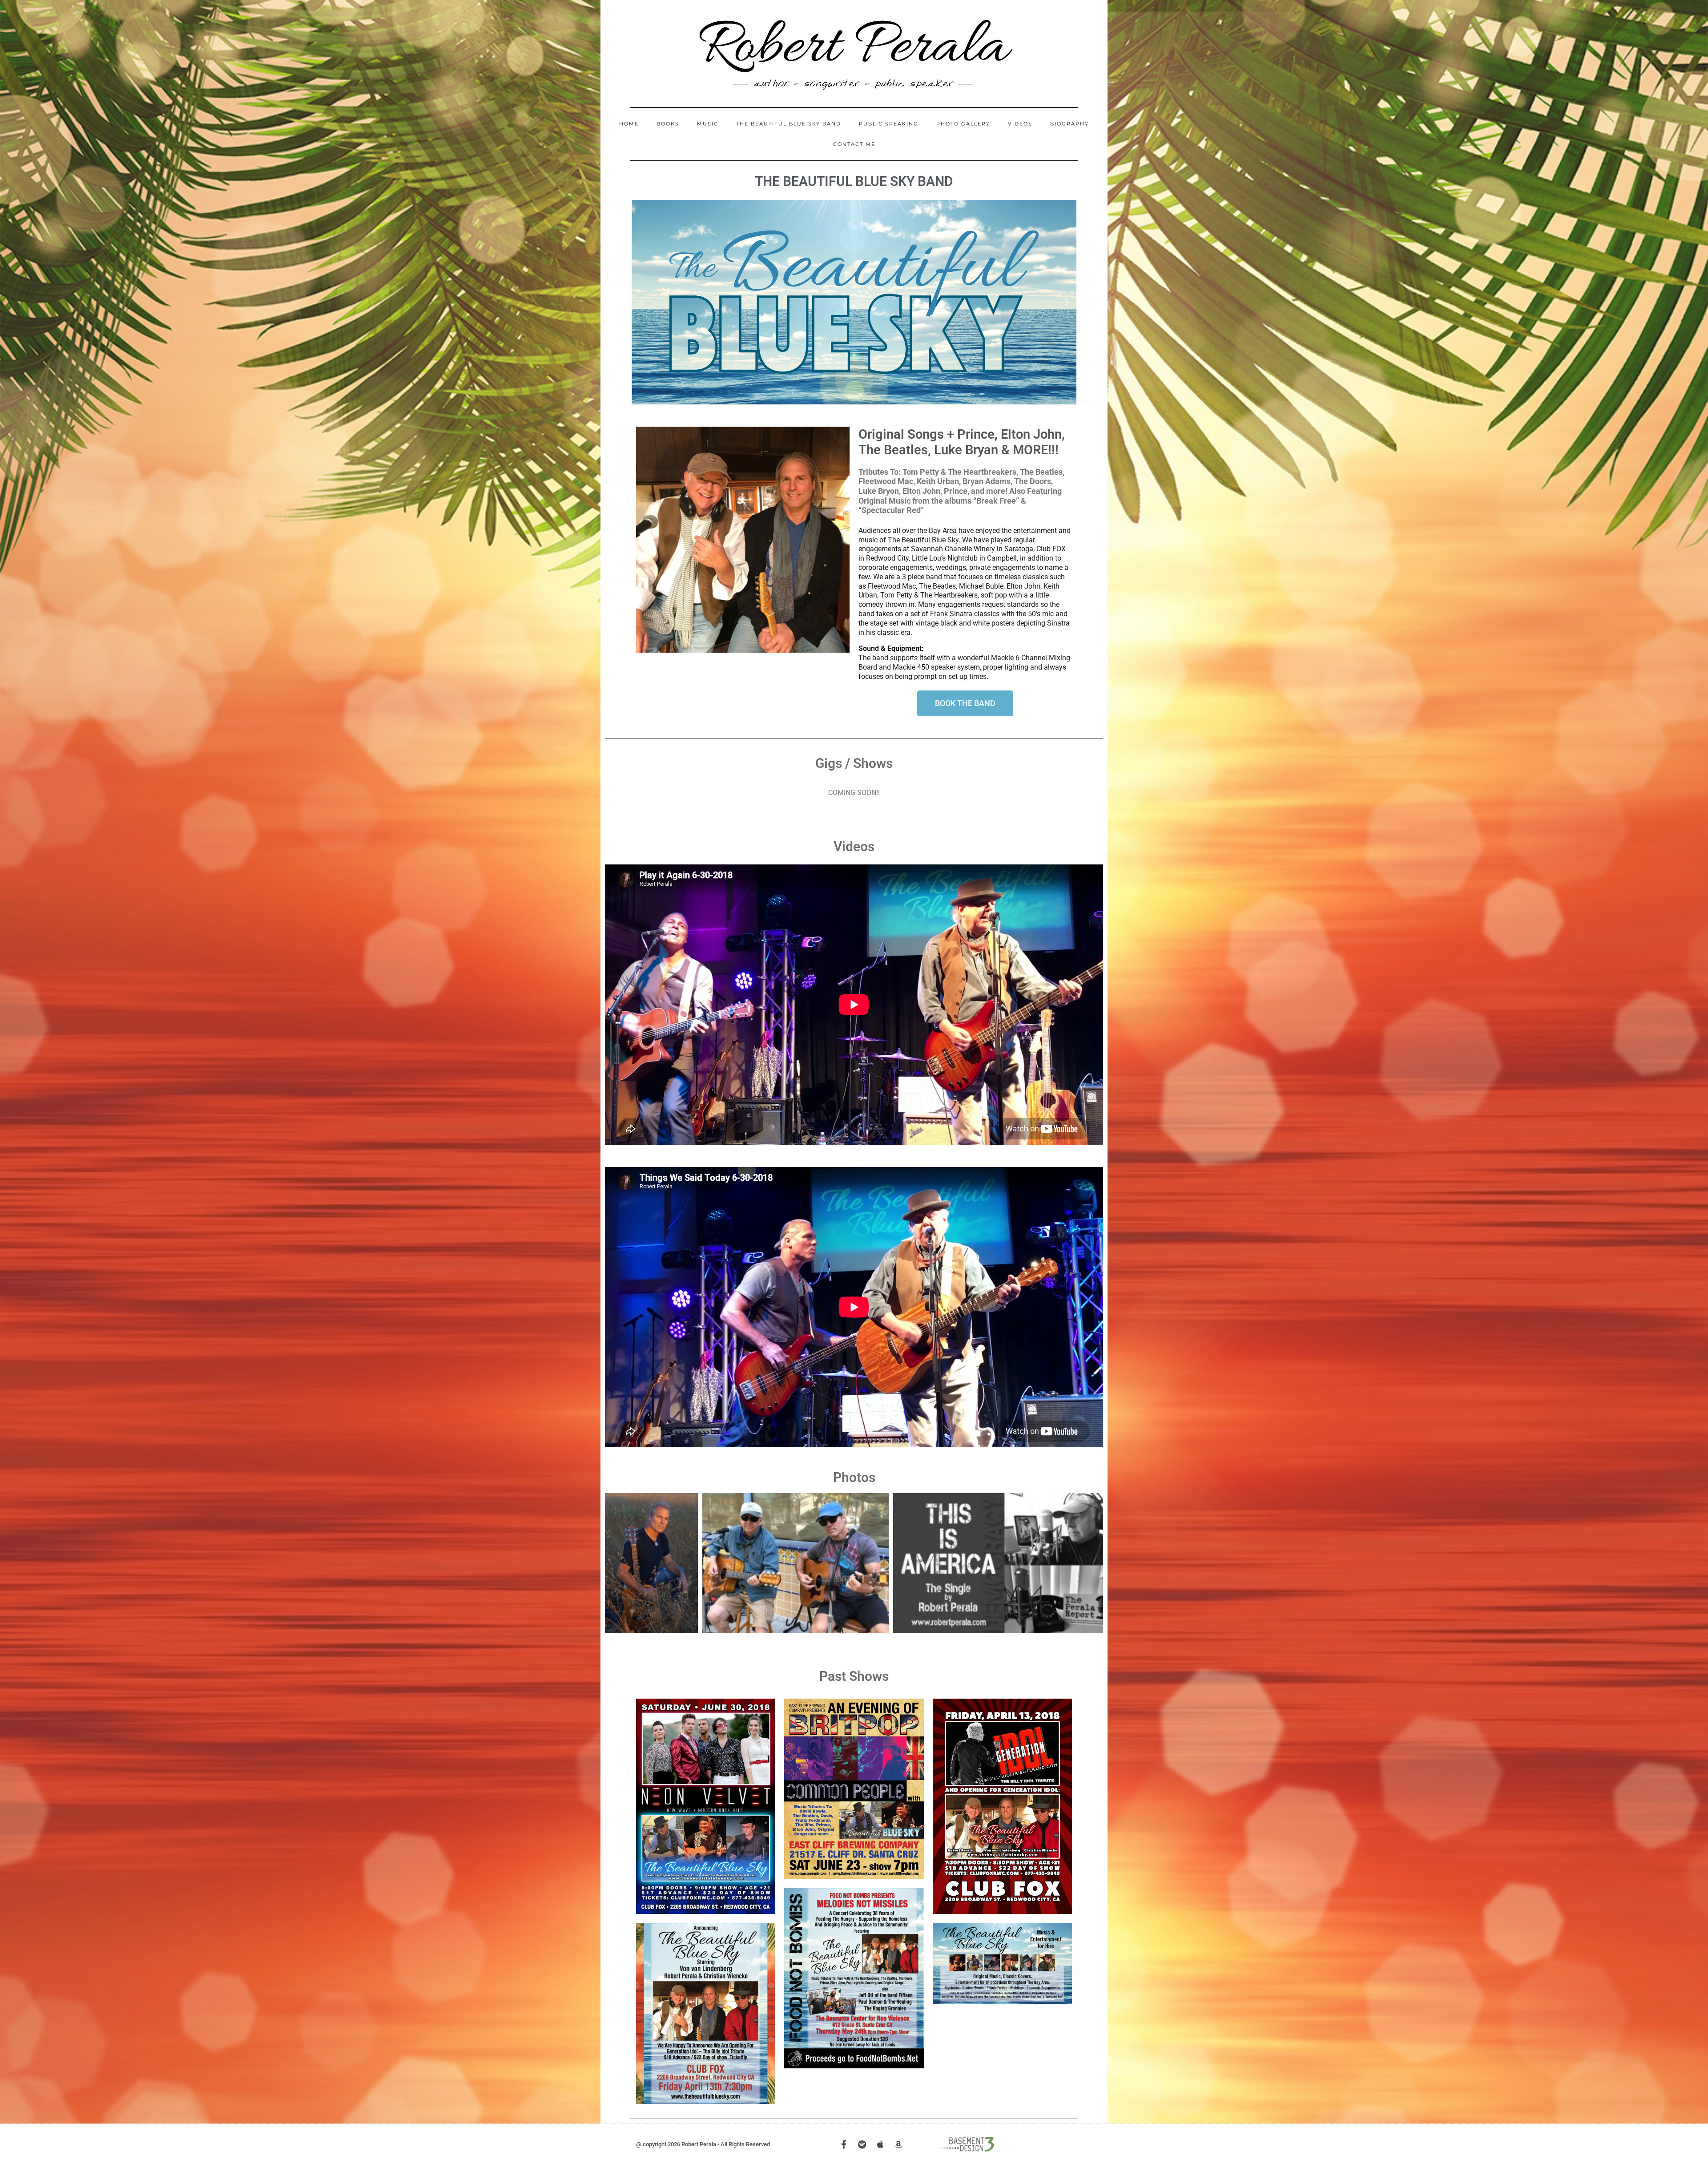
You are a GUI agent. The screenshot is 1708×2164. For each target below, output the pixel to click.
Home (629, 124)
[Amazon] (899, 2144)
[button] (642, 302)
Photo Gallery (963, 124)
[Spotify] (862, 2144)
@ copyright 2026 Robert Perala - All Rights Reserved (703, 2144)
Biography (1070, 124)
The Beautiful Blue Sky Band (789, 124)
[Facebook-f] (844, 2144)
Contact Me (854, 144)
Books (668, 124)
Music (708, 124)
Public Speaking (889, 124)
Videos (1020, 124)
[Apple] (880, 2144)
